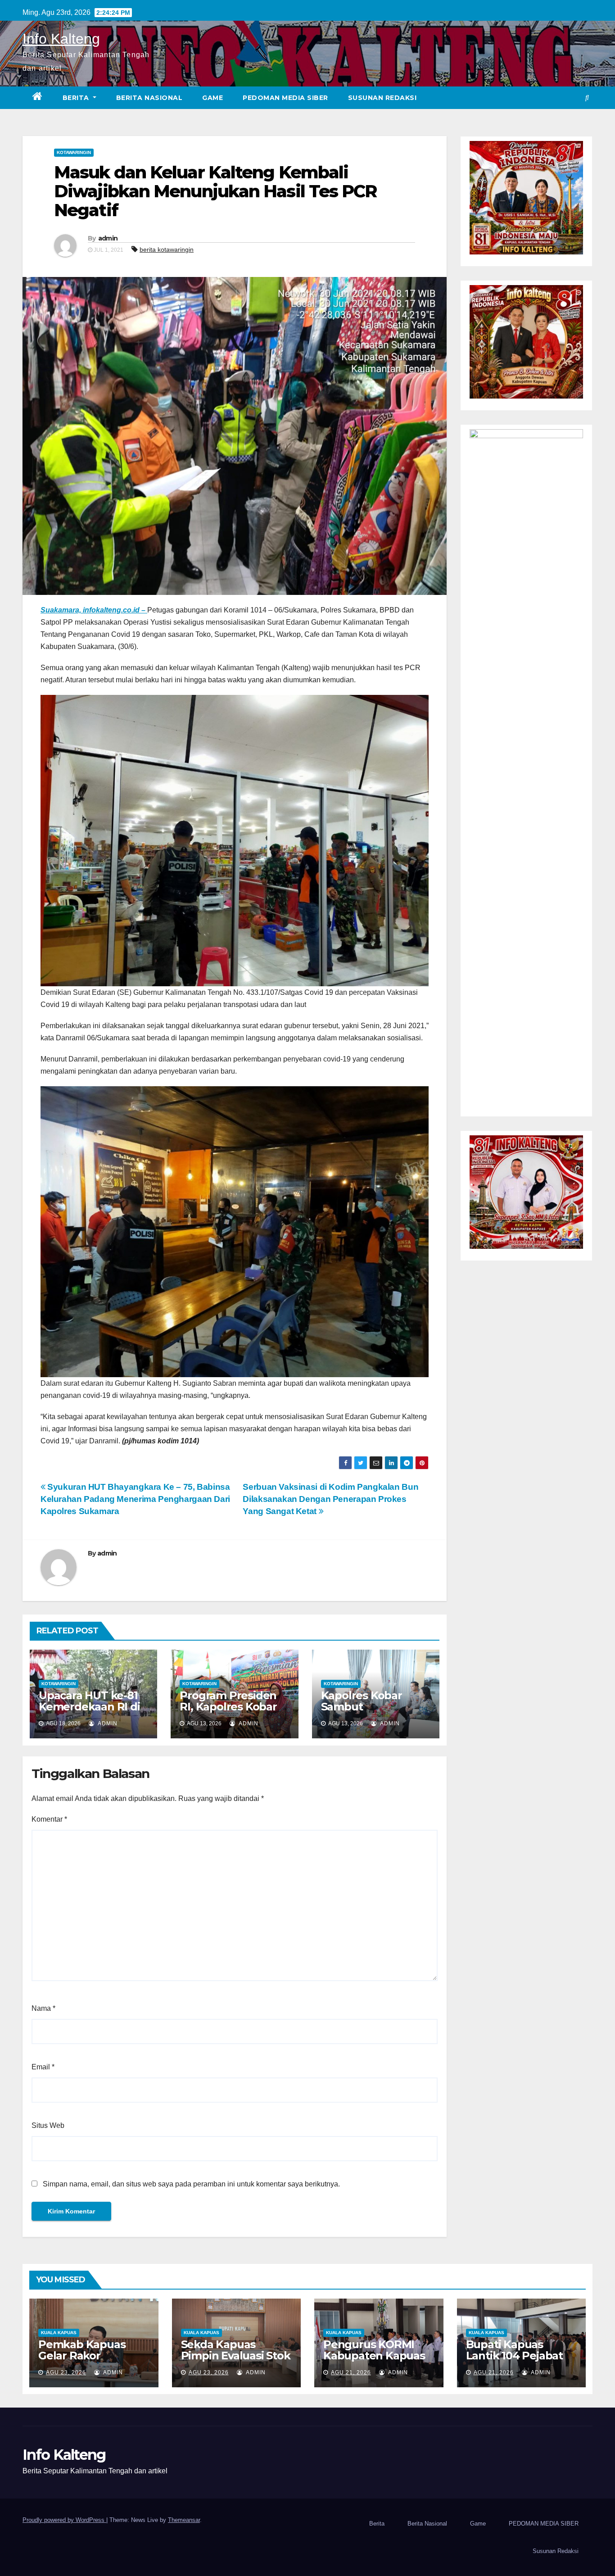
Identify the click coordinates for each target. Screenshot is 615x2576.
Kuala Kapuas (59, 2333)
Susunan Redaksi (382, 98)
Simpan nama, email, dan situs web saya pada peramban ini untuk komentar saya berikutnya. (191, 2184)
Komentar (49, 1819)
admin (108, 238)
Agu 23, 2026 (66, 2372)
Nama (43, 2008)
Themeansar (184, 2520)
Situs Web (48, 2125)
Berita (77, 98)
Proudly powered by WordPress (64, 2520)
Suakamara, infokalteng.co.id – (94, 610)
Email (43, 2067)
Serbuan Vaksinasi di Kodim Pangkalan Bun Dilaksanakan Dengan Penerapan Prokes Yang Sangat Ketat (330, 1499)
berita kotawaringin (167, 249)
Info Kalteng (61, 39)
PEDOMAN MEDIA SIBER (285, 98)
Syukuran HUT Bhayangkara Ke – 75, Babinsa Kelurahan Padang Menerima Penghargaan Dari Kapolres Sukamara (135, 1499)
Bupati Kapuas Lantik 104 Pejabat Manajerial (514, 2356)
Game (213, 98)
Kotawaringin (74, 152)
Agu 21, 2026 (351, 2372)
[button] (587, 98)
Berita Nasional (149, 98)
